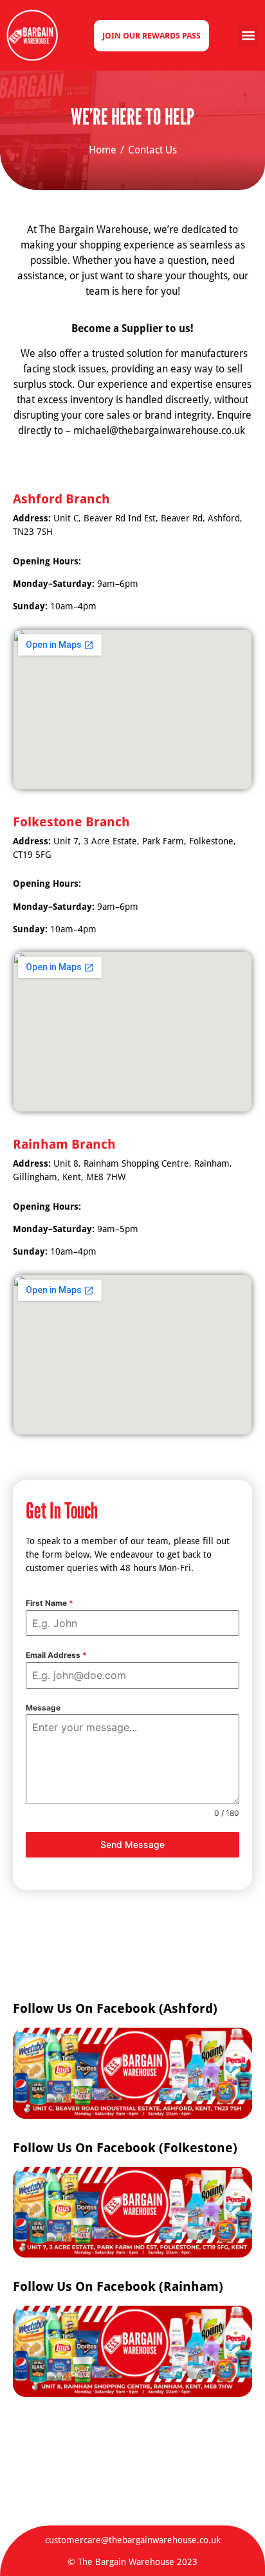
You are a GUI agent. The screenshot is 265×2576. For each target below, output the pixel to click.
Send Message (132, 1844)
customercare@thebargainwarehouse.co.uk (133, 2540)
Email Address (56, 1655)
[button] (248, 36)
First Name (50, 1603)
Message (43, 1708)
